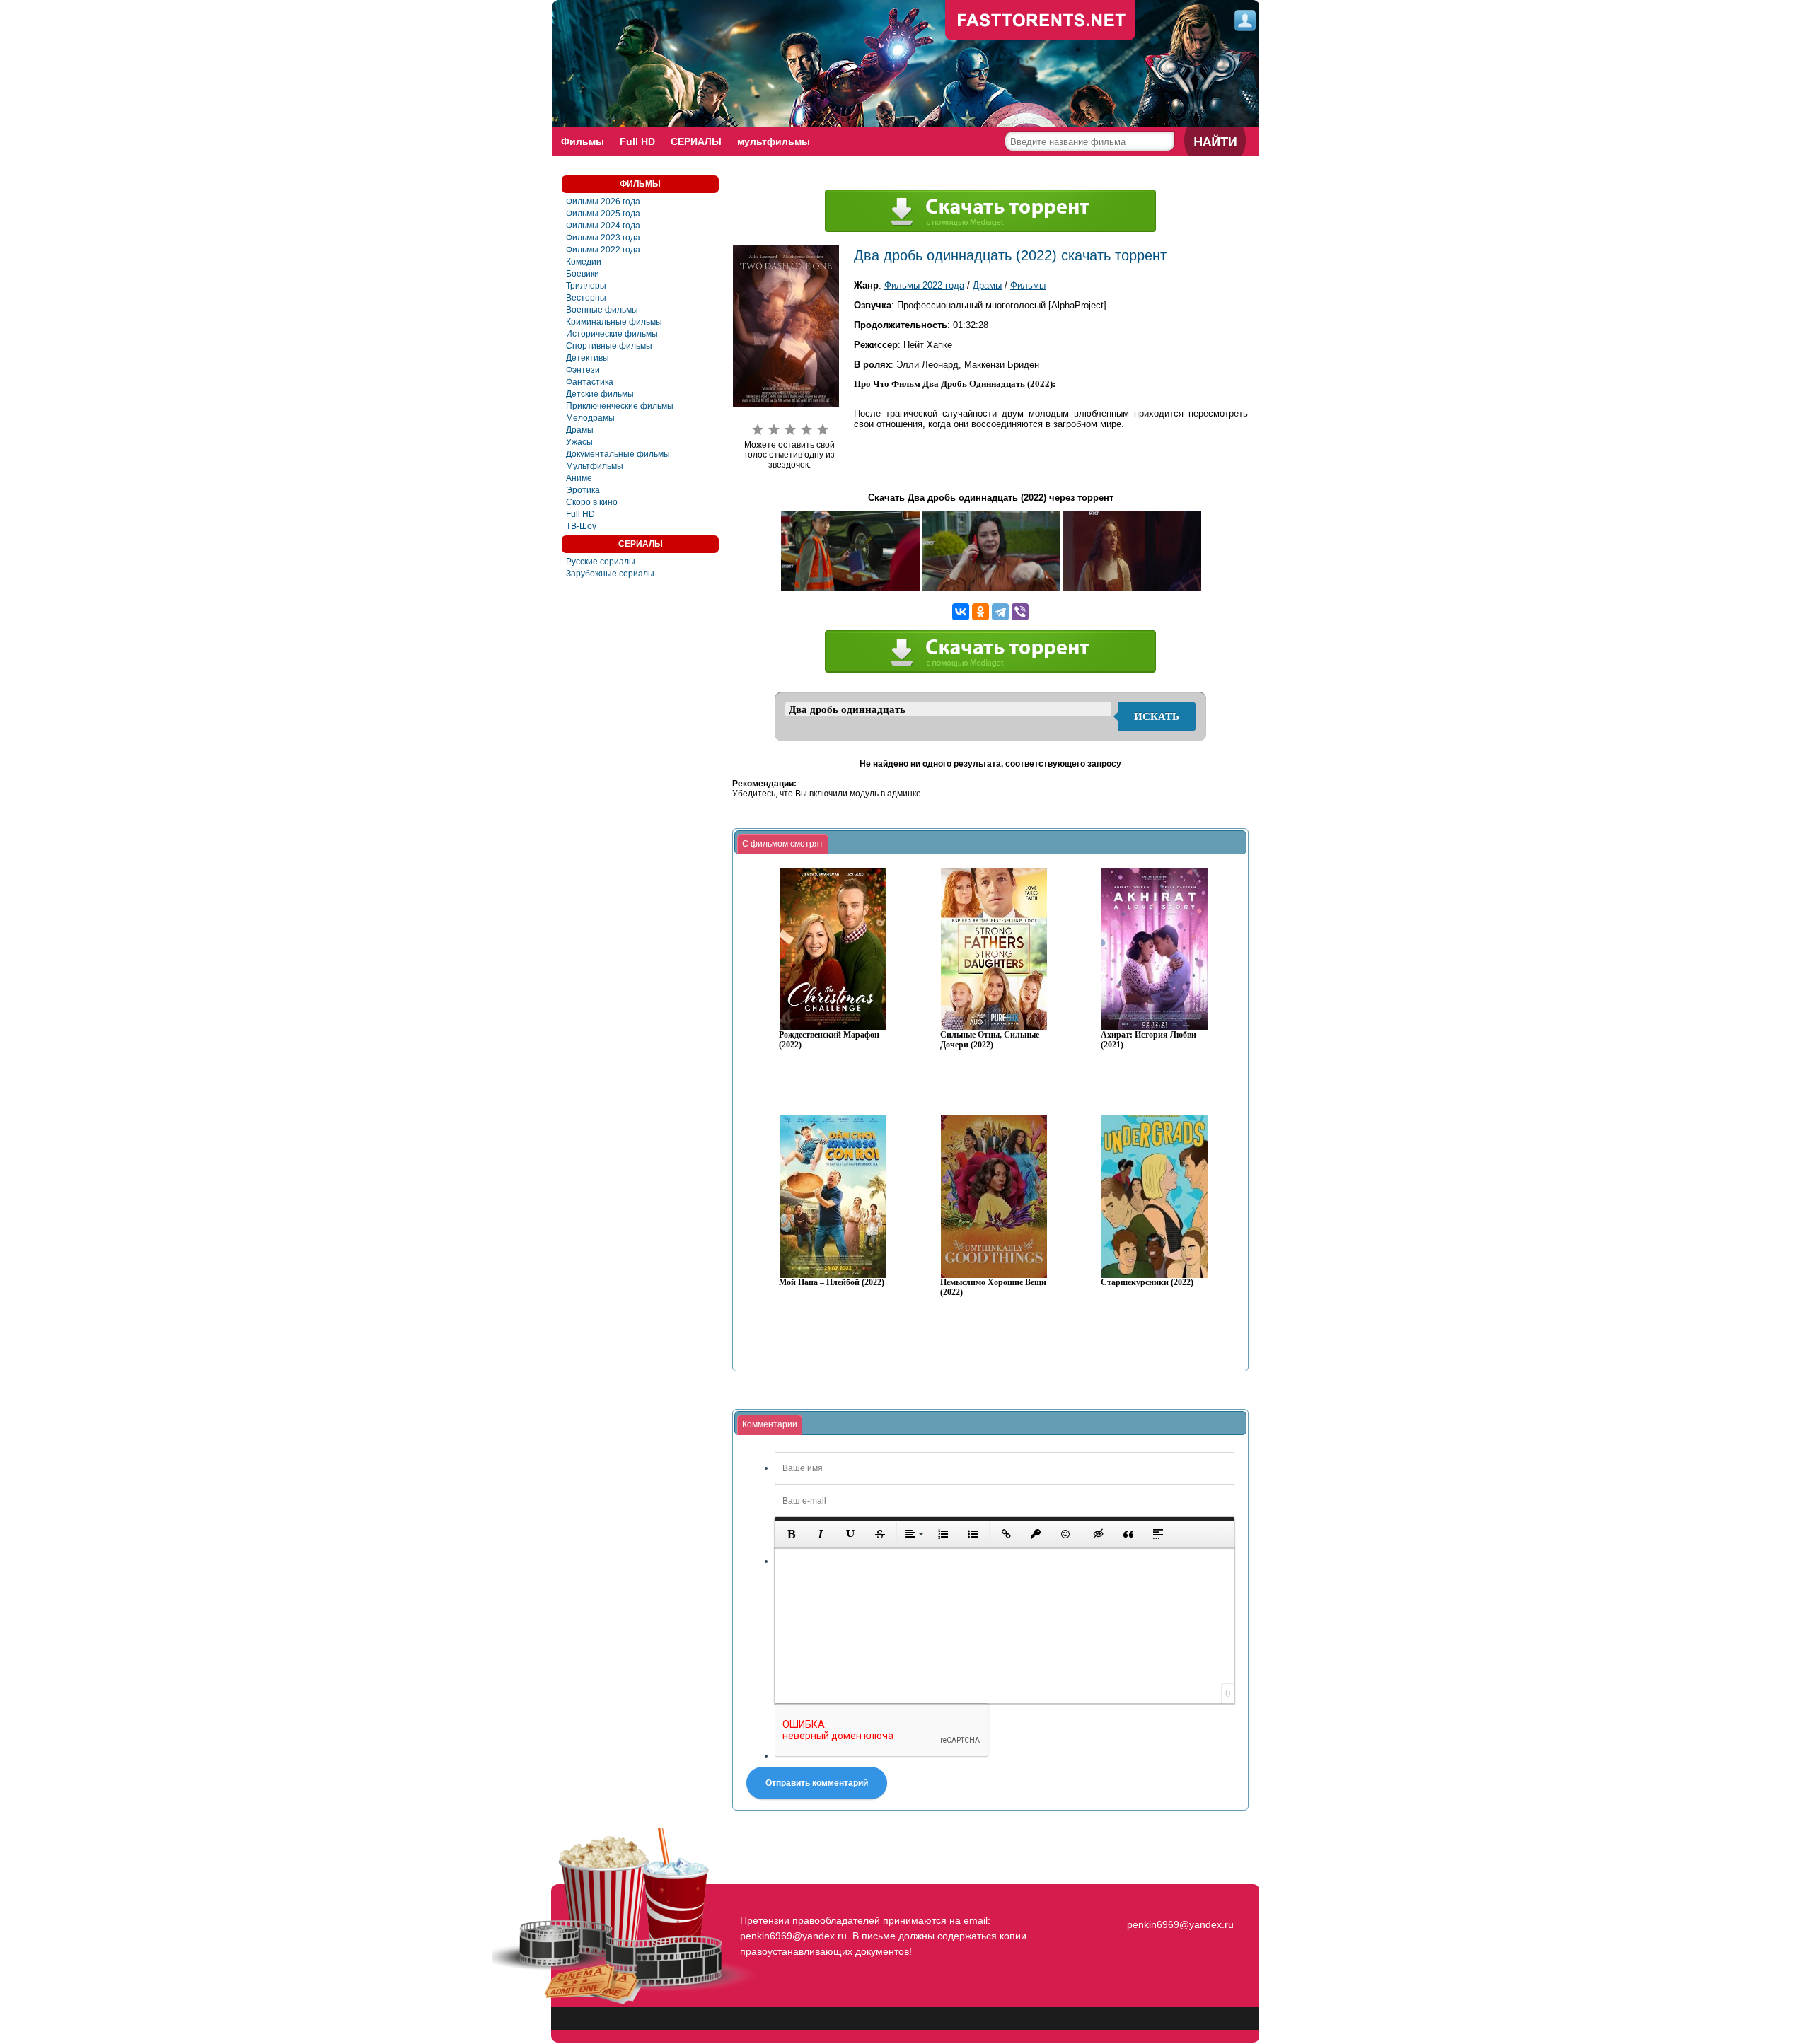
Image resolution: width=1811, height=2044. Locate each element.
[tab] (783, 844)
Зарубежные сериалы (610, 574)
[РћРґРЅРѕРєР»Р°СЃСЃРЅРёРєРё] (980, 612)
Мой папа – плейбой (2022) (832, 1283)
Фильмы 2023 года (603, 238)
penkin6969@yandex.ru (1180, 1924)
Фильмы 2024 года (603, 226)
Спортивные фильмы (609, 346)
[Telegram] (1000, 612)
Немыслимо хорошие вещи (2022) (993, 1288)
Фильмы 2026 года (603, 202)
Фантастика (590, 382)
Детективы (588, 358)
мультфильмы (774, 141)
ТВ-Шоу (581, 526)
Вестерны (586, 298)
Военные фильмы (602, 310)
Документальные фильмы (618, 454)
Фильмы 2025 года (603, 214)
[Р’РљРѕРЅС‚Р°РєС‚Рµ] (961, 612)
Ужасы (579, 442)
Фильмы (583, 141)
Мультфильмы (595, 466)
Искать (1157, 716)
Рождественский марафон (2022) (829, 1040)
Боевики (583, 274)
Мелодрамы (590, 418)
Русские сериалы (601, 562)
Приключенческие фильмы (620, 406)
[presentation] (783, 844)
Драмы (580, 430)
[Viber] (1020, 612)
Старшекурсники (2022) (1147, 1283)
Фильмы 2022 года (603, 250)
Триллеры (586, 286)
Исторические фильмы (612, 334)
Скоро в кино (592, 502)
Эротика (583, 490)
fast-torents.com (1041, 21)
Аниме (579, 478)
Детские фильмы (600, 394)
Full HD (637, 141)
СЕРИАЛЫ (696, 141)
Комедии (584, 262)
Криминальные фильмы (614, 322)
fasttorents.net (1179, 1899)
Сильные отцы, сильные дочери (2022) (990, 1040)
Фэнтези (583, 370)
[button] (791, 1534)
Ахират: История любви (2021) (1148, 1040)
